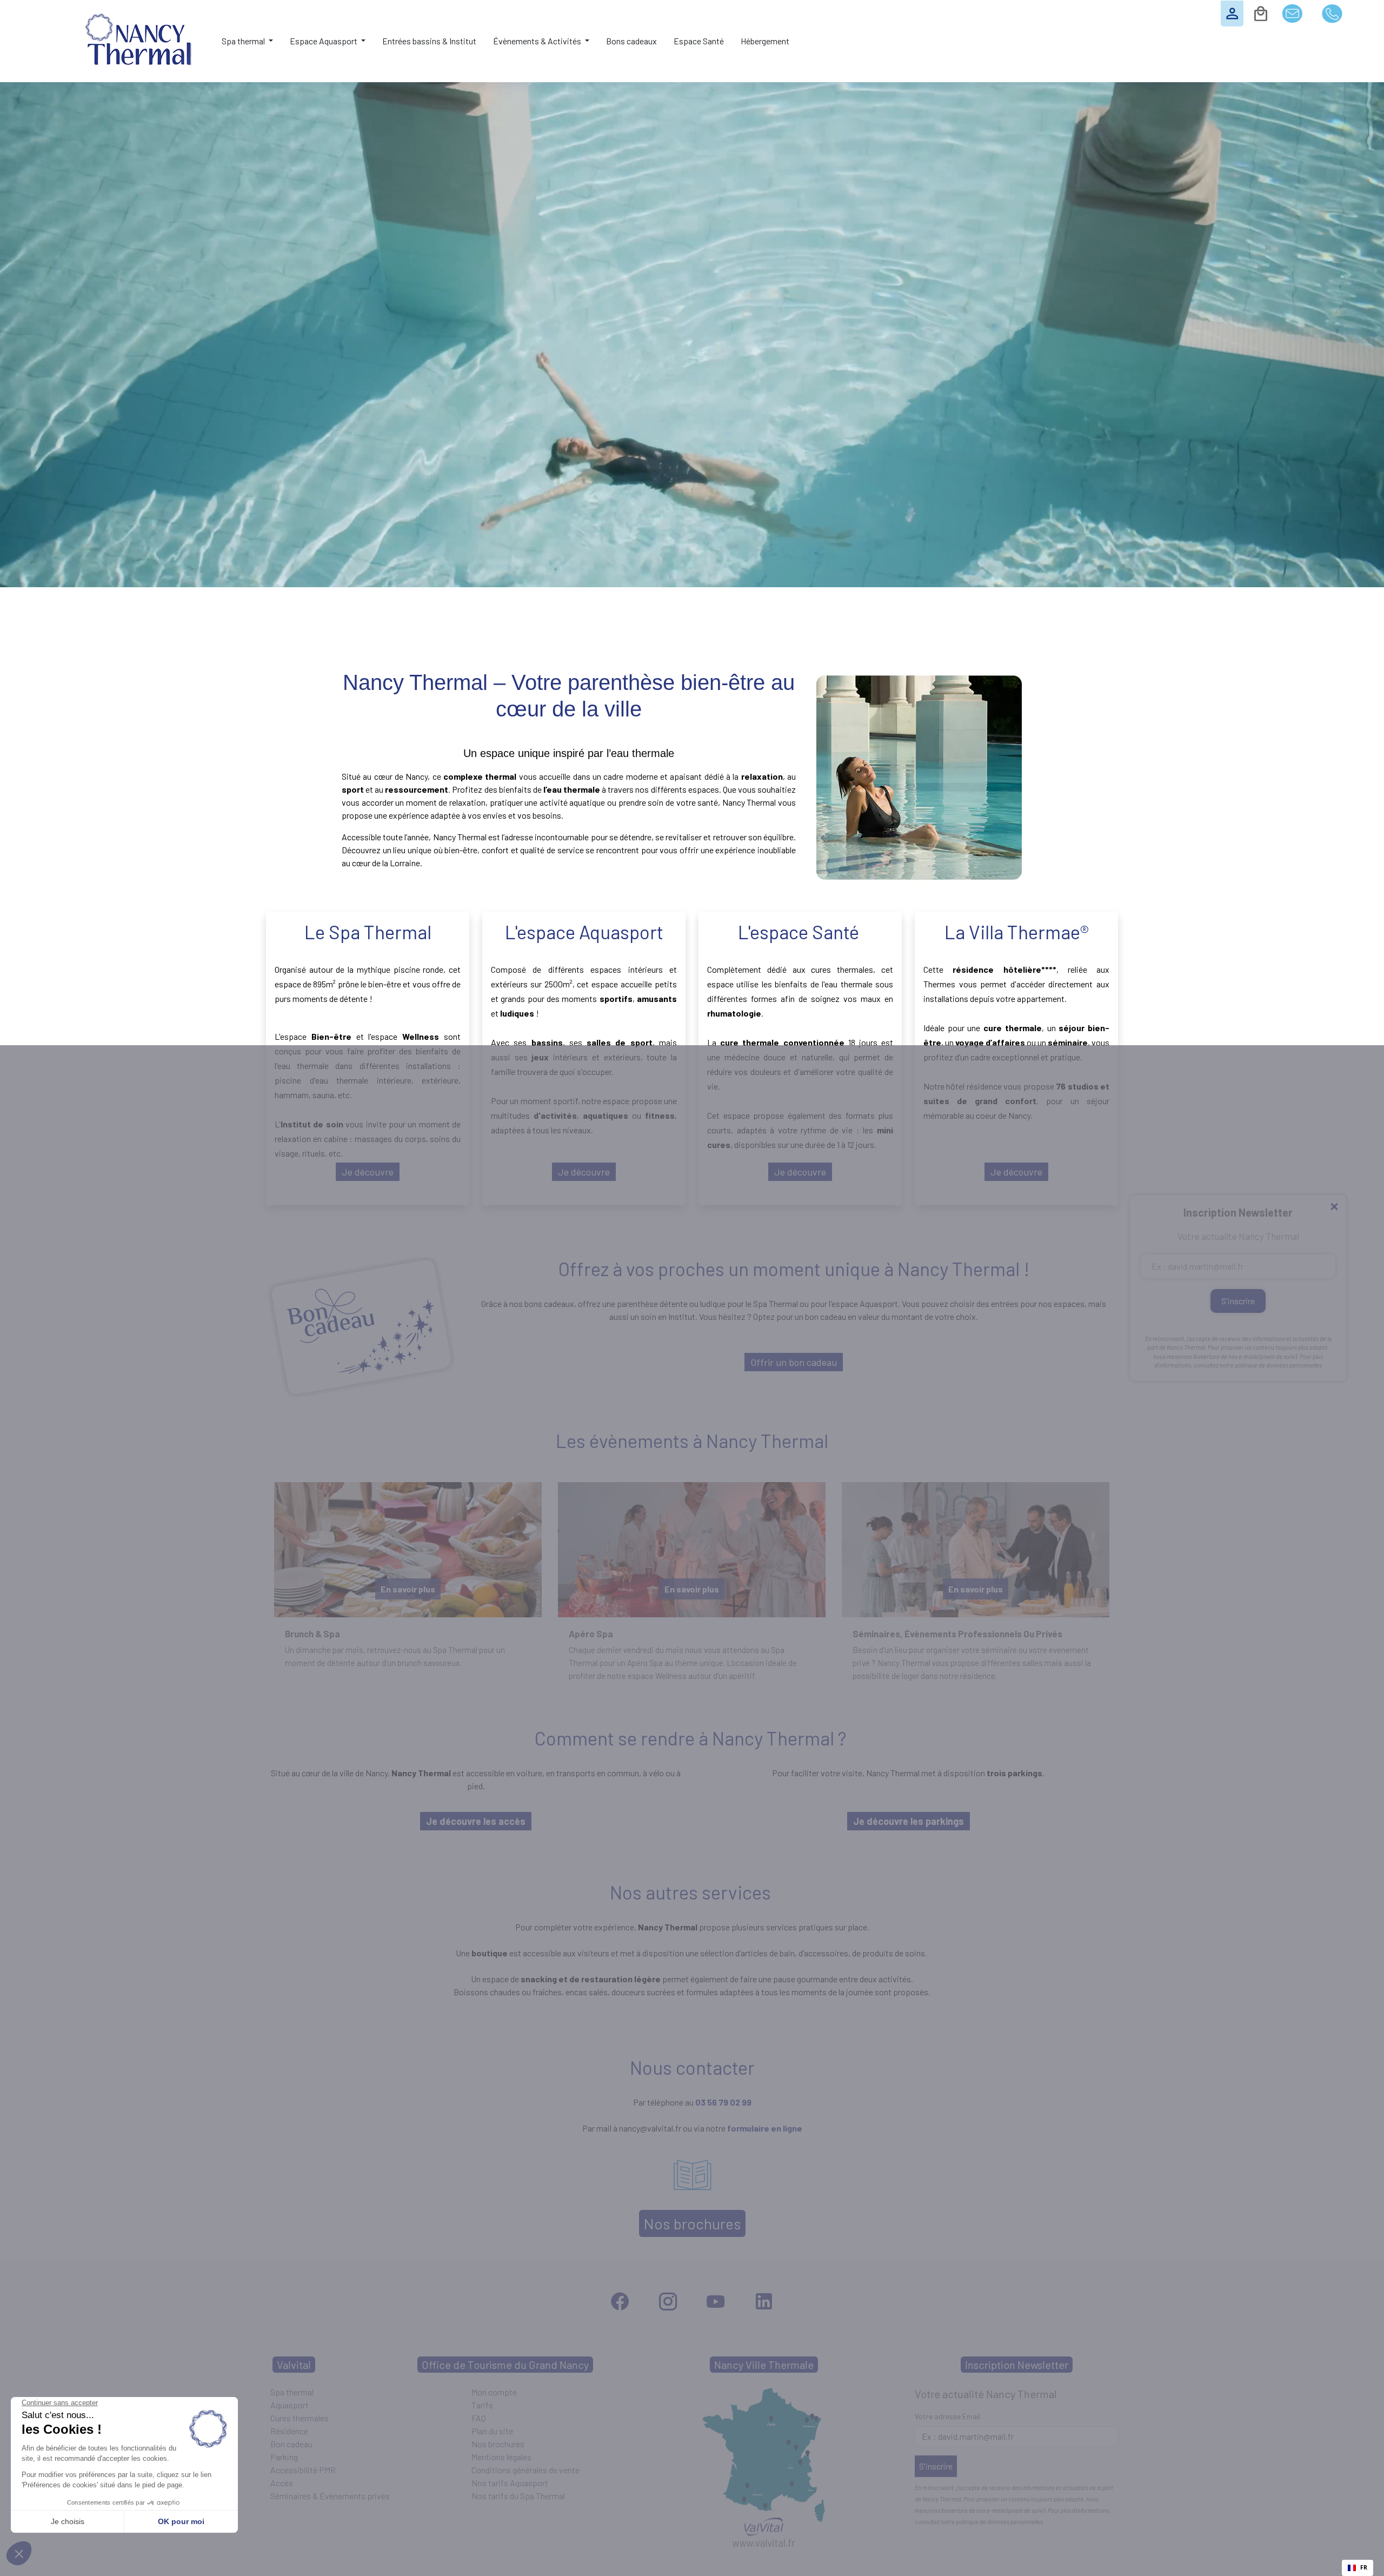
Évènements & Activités (538, 41)
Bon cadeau (291, 2444)
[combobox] (1358, 2568)
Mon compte (494, 2392)
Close (1334, 1207)
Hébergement (765, 41)
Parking (284, 2457)
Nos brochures (692, 2223)
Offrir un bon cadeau (794, 1362)
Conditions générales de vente (525, 2470)
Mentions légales (501, 2457)
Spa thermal (244, 41)
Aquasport (290, 2405)
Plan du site (492, 2431)
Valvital (294, 2365)
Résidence (289, 2431)
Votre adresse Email (947, 2416)
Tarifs (482, 2405)
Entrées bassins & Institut (429, 41)
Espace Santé (699, 41)
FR (1364, 2567)
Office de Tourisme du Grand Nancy (505, 2365)
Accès (282, 2483)
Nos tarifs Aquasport (510, 2483)
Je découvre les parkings (909, 1821)
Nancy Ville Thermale (764, 2365)
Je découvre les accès (476, 1821)
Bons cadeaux (631, 41)
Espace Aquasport (324, 41)
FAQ (479, 2418)
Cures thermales (300, 2418)
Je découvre (368, 1172)
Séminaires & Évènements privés (330, 2496)
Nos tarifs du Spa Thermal (518, 2496)
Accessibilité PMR (303, 2470)
